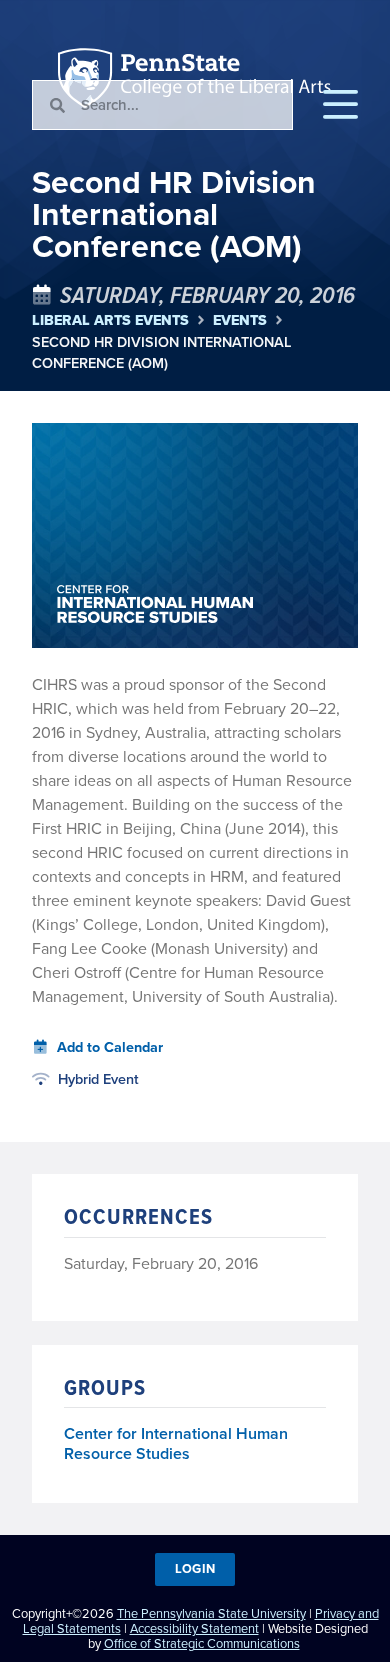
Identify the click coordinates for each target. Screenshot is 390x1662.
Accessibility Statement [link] (194, 1628)
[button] (340, 105)
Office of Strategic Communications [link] (202, 1643)
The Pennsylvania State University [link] (211, 1613)
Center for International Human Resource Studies (176, 1444)
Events (240, 320)
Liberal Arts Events (110, 320)
